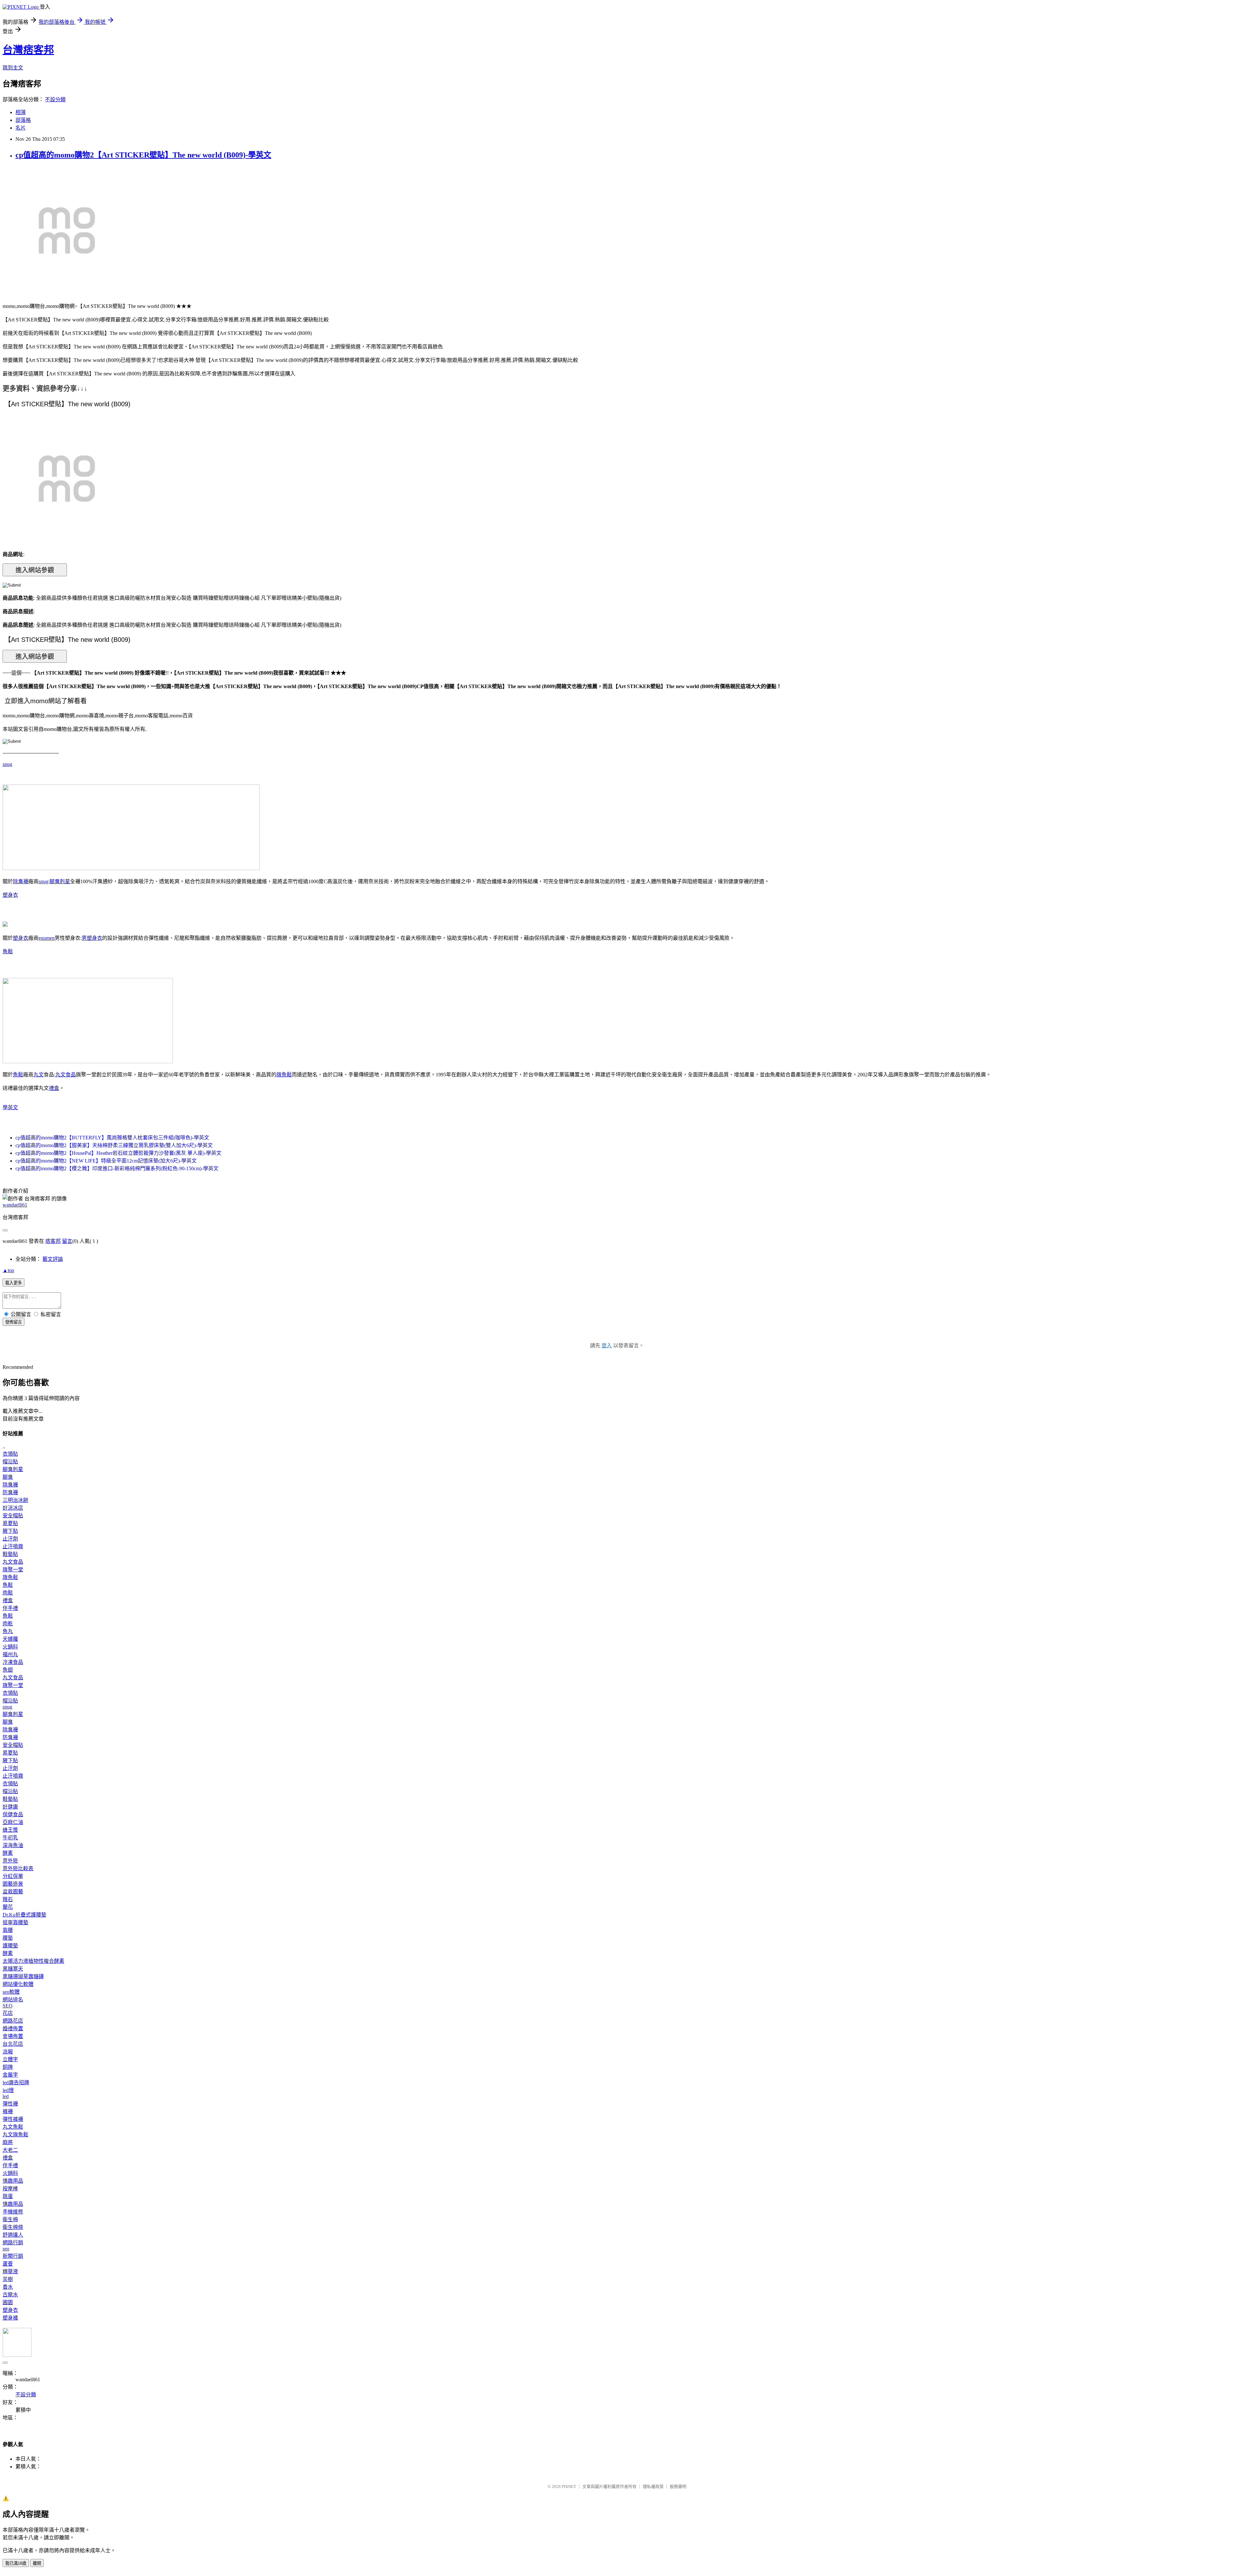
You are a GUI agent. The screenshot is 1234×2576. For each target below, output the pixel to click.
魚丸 (8, 1631)
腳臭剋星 (60, 881)
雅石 (8, 1899)
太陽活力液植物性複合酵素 (33, 1961)
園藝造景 (13, 1884)
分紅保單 (13, 1876)
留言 (67, 1241)
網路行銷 (13, 2243)
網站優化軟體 (18, 1984)
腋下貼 (10, 1531)
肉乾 (8, 1624)
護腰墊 (10, 1946)
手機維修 (13, 2212)
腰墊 (8, 1938)
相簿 (21, 112)
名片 (21, 128)
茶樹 (8, 2279)
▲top (8, 1270)
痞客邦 (53, 1241)
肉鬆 (8, 1593)
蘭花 (8, 1907)
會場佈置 (13, 2036)
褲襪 (8, 2111)
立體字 (10, 2059)
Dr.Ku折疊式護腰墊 (24, 1915)
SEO (8, 2006)
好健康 (10, 1807)
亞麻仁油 (13, 1822)
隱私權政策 (653, 2486)
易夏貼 (10, 1523)
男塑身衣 (92, 938)
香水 (8, 2287)
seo (6, 2249)
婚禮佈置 (13, 2028)
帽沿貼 (10, 1462)
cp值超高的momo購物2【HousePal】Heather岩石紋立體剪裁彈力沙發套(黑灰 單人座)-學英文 (118, 1153)
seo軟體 (11, 1992)
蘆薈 (8, 2264)
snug (7, 764)
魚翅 (8, 1670)
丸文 (39, 1075)
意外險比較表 (18, 1868)
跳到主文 (13, 68)
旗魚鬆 (284, 1075)
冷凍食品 (13, 1662)
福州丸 (10, 1654)
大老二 (10, 2150)
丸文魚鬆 (13, 2127)
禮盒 (54, 1088)
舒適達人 (13, 2235)
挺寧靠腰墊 (15, 1922)
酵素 (8, 1853)
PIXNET (569, 2486)
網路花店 (13, 2021)
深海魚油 (13, 1845)
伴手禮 (10, 1608)
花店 (8, 2013)
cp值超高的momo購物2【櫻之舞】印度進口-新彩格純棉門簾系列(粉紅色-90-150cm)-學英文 (117, 1168)
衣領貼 (10, 1454)
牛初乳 (10, 1838)
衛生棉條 (13, 2227)
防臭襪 (10, 1492)
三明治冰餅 (15, 1500)
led (6, 2096)
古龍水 (10, 2295)
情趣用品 (13, 2181)
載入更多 (13, 1283)
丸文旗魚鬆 (15, 2135)
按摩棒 (10, 2189)
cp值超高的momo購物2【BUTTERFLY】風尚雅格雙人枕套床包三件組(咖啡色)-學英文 (112, 1138)
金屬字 (10, 2075)
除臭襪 (21, 881)
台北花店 (13, 2044)
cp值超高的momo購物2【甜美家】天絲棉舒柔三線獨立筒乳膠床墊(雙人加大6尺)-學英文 (114, 1145)
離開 (37, 2563)
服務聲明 (678, 2486)
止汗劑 (10, 1539)
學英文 (10, 1107)
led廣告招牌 (16, 2082)
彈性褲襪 (13, 2119)
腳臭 (8, 1477)
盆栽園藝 (13, 1892)
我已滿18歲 (16, 2563)
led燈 (8, 2090)
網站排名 (13, 2000)
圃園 (8, 2302)
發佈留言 (13, 1322)
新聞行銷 (13, 2256)
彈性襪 (10, 2104)
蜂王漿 (10, 1830)
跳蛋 (8, 2196)
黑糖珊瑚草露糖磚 (23, 1976)
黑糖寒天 (13, 1969)
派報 (8, 2052)
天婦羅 (10, 1639)
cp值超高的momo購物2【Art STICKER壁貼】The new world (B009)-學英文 (143, 155)
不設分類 (55, 99)
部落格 (23, 120)
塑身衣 (10, 895)
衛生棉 (10, 2219)
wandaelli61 (15, 1205)
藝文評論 (53, 1259)
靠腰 (8, 1930)
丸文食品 (66, 1075)
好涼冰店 (13, 1508)
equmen (47, 938)
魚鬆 (8, 951)
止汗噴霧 (13, 1546)
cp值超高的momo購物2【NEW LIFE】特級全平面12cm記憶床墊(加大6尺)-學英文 (106, 1161)
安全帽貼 (13, 1516)
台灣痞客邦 (28, 50)
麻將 (8, 2142)
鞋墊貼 (10, 1554)
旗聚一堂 (13, 1570)
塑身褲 (10, 2318)
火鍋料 (10, 1647)
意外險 (10, 1861)
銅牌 (8, 2067)
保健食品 (13, 1814)
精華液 (10, 2271)
